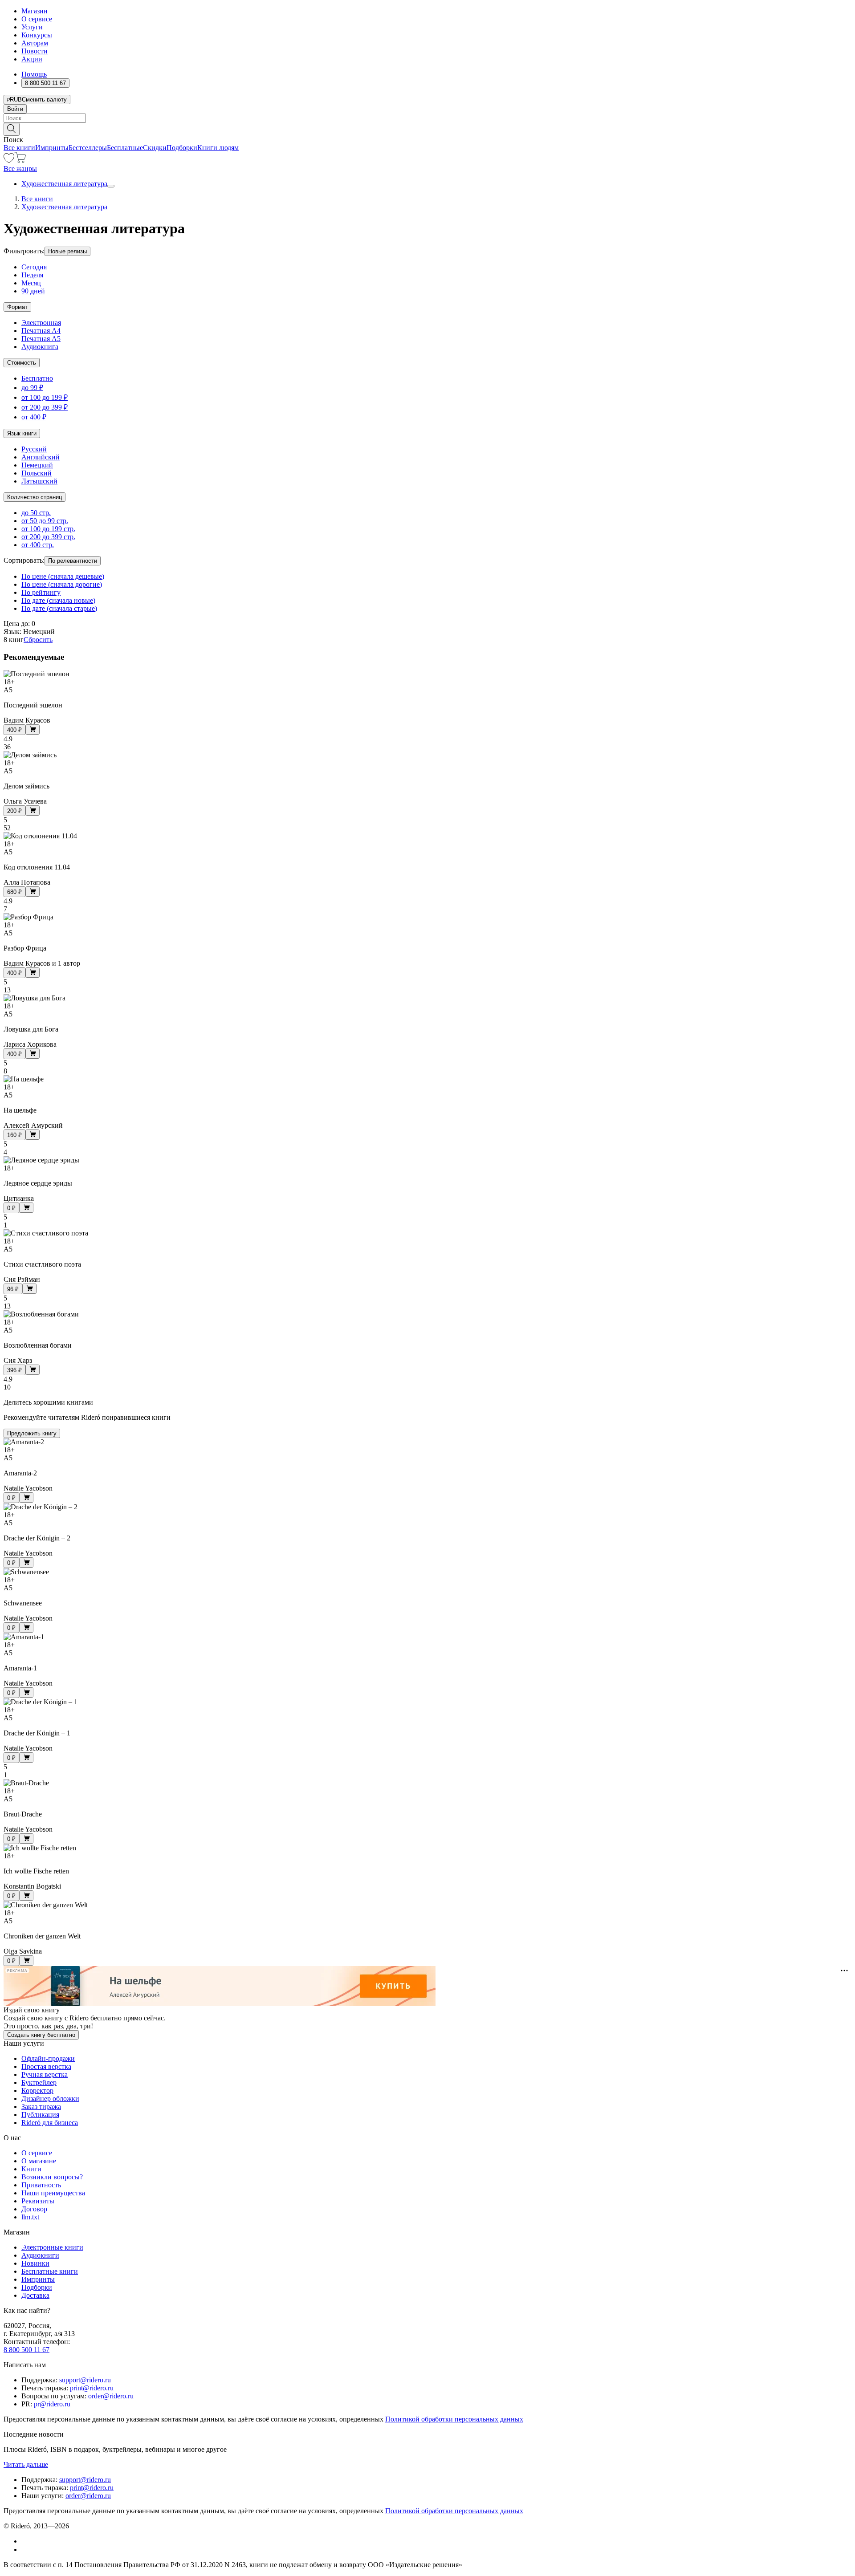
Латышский (39, 481)
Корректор (37, 2090)
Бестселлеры (88, 148)
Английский (41, 457)
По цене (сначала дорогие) (62, 584)
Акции (32, 59)
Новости (35, 51)
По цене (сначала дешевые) (63, 576)
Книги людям (218, 148)
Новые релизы (67, 251)
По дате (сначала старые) (59, 608)
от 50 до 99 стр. (45, 521)
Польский (37, 473)
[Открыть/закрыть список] (111, 186)
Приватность (41, 2185)
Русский (34, 449)
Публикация (40, 2115)
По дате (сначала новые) (58, 600)
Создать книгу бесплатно (41, 2035)
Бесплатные (125, 148)
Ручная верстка (45, 2074)
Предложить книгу (32, 1433)
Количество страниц (35, 497)
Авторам (35, 43)
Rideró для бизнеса (50, 2123)
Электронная (41, 323)
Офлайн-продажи (48, 2058)
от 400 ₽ (34, 417)
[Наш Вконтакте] (26, 2541)
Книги (31, 2169)
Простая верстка (46, 2066)
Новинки (35, 2263)
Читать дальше (26, 2464)
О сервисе (37, 19)
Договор (34, 2209)
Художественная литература (64, 184)
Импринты (52, 148)
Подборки (182, 148)
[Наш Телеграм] (25, 2550)
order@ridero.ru (111, 2396)
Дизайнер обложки (50, 2099)
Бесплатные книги (50, 2271)
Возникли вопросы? (52, 2177)
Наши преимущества (53, 2193)
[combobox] (427, 118)
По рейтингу (41, 592)
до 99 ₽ (32, 388)
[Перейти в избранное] (9, 160)
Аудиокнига (40, 347)
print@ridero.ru (92, 2388)
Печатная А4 (41, 331)
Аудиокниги (40, 2255)
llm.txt (30, 2217)
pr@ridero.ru (52, 2404)
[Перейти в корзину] (20, 160)
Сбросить (38, 640)
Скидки (155, 148)
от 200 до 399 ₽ (45, 407)
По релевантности (73, 561)
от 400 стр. (38, 545)
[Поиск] (12, 129)
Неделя (32, 275)
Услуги (32, 27)
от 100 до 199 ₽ (45, 397)
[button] (427, 129)
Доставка (35, 2295)
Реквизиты (38, 2201)
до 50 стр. (36, 513)
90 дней (33, 291)
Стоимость (22, 363)
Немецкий (37, 465)
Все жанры (20, 169)
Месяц (31, 283)
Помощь (34, 74)
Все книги (19, 148)
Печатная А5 (41, 339)
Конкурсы (37, 35)
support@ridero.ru (85, 2380)
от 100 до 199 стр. (48, 529)
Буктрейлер (39, 2082)
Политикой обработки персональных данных (454, 2419)
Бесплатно (37, 378)
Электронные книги (52, 2247)
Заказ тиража (41, 2107)
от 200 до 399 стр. (48, 537)
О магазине (39, 2161)
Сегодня (34, 267)
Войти (15, 109)
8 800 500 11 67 (26, 2350)
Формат (17, 307)
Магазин (35, 11)
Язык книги (22, 433)
